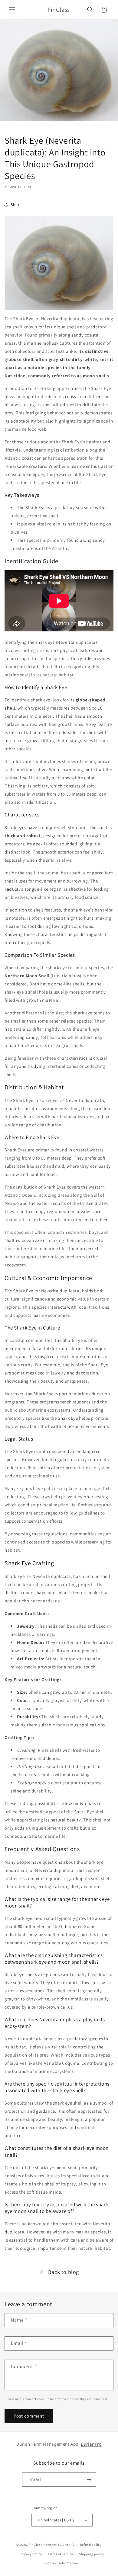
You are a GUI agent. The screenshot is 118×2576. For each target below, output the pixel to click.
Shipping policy (92, 2554)
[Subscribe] (89, 2480)
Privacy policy (31, 2554)
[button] (12, 10)
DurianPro (91, 2444)
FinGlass (36, 2545)
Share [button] (16, 205)
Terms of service (61, 2554)
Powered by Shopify (59, 2545)
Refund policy (91, 2545)
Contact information (62, 2563)
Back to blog (64, 2272)
